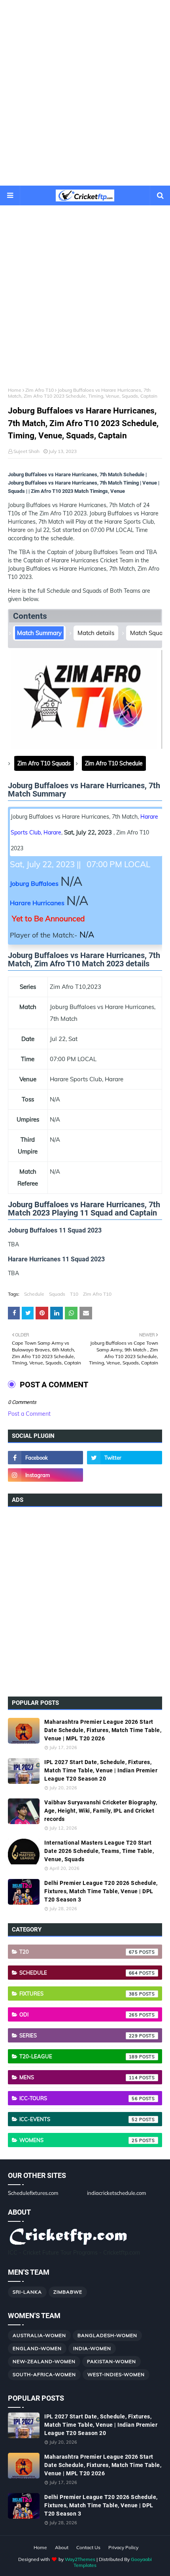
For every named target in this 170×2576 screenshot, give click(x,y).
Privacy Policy (123, 2547)
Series (79, 2035)
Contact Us (88, 2547)
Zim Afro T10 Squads (44, 763)
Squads (57, 1294)
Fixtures (79, 1994)
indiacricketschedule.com (116, 2193)
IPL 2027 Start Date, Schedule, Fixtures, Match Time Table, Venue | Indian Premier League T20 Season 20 (101, 1770)
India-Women (92, 2348)
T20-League (79, 2056)
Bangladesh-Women (107, 2335)
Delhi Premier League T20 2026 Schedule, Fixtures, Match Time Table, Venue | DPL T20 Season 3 (101, 1891)
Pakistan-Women (111, 2361)
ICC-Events (79, 2119)
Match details (96, 633)
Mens (79, 2077)
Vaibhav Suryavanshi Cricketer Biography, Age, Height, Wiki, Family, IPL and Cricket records (101, 1811)
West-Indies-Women (116, 2374)
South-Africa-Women (44, 2374)
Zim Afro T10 (40, 390)
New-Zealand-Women (44, 2361)
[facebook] (45, 1458)
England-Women (37, 2348)
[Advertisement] (85, 93)
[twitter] (125, 1458)
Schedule (34, 1294)
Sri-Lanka (27, 2292)
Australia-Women (39, 2335)
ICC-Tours (79, 2098)
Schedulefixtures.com (33, 2193)
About (62, 2547)
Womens (79, 2140)
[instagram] (45, 1475)
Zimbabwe (68, 2292)
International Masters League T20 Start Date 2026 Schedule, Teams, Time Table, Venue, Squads (99, 1851)
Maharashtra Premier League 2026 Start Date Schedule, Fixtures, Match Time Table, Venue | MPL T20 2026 (103, 1730)
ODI (79, 2014)
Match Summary (39, 633)
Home (15, 390)
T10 (74, 1294)
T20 (79, 1952)
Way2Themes (80, 2559)
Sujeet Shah (26, 451)
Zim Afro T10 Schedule (114, 763)
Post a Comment (29, 1414)
